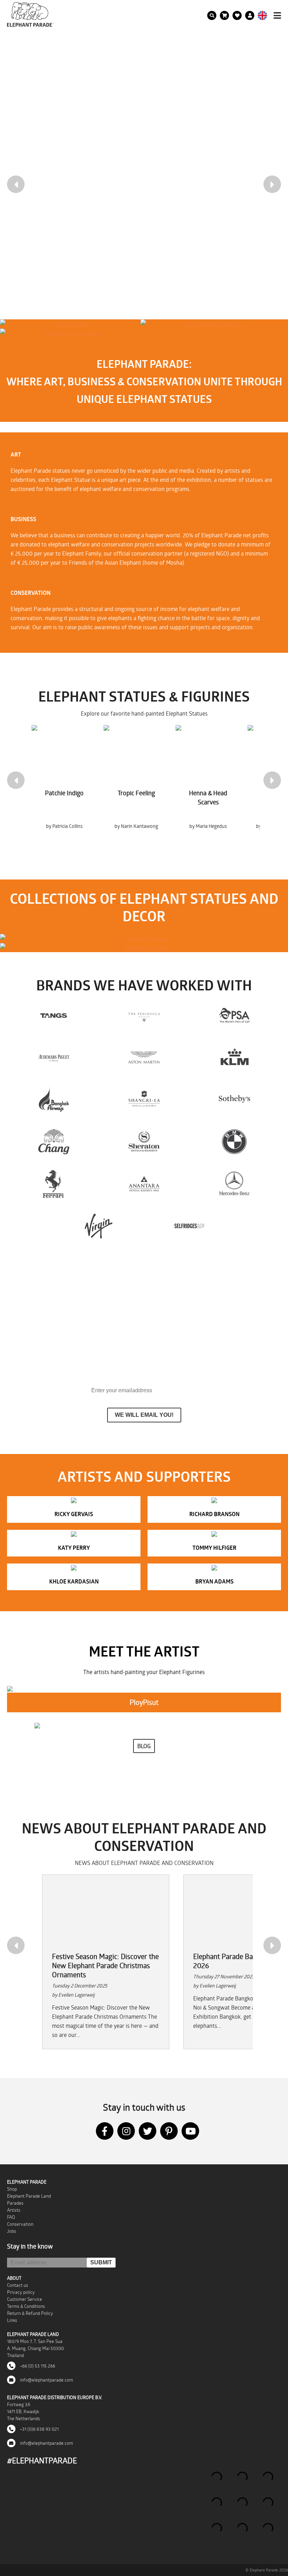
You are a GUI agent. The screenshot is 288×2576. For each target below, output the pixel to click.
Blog (144, 1746)
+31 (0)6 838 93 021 (39, 2429)
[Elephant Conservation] (70, 333)
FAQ (11, 2217)
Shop (12, 2189)
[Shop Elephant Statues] (211, 324)
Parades (15, 2203)
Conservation (20, 2224)
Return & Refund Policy (30, 2313)
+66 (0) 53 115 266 (37, 2366)
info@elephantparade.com (46, 2380)
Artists (14, 2210)
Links (12, 2320)
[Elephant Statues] (144, 938)
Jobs (12, 2231)
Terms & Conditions (26, 2306)
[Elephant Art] (70, 324)
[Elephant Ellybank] (144, 948)
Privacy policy (21, 2292)
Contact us (18, 2285)
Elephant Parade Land (29, 2196)
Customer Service (25, 2299)
